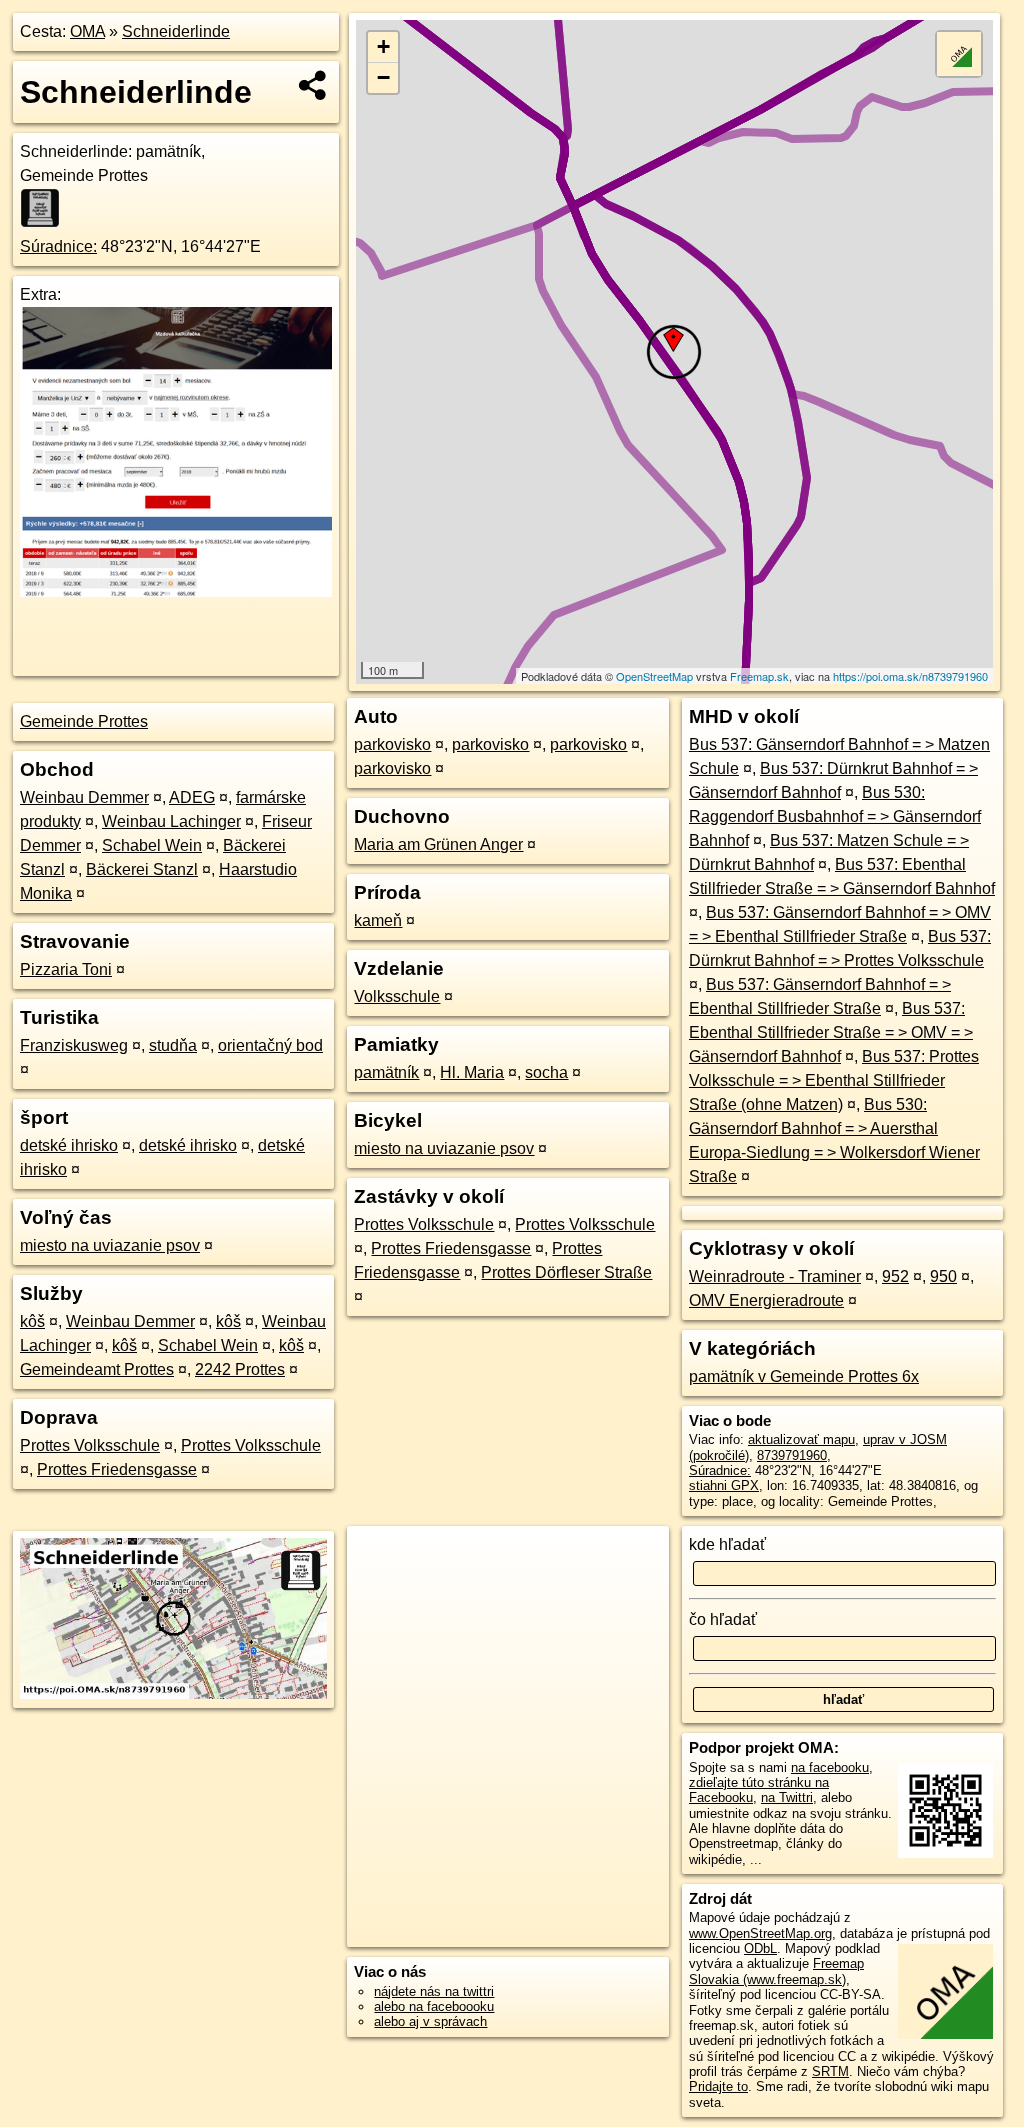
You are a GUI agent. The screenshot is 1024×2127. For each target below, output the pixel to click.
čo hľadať (723, 1619)
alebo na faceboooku (434, 2006)
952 (895, 1276)
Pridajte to (718, 2086)
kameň (378, 920)
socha (546, 1072)
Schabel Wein (152, 845)
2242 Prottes (240, 1369)
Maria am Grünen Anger (438, 844)
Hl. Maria (472, 1072)
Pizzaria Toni (66, 969)
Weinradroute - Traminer (775, 1276)
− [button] (383, 77)
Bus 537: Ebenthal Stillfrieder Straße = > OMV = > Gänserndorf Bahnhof (831, 1032)
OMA (87, 31)
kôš (32, 1321)
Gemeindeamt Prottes (97, 1369)
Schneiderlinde (176, 31)
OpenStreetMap (654, 676)
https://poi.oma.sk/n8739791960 (910, 676)
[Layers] (959, 54)
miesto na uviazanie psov (110, 1245)
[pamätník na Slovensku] (46, 208)
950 (943, 1276)
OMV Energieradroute (766, 1300)
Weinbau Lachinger (171, 821)
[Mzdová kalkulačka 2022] (176, 591)
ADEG (192, 797)
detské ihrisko (69, 1145)
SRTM (830, 2071)
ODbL (760, 1948)
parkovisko (392, 744)
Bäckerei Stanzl (142, 869)
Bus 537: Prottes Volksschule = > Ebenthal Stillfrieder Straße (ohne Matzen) (834, 1080)
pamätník (386, 1072)
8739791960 (792, 1455)
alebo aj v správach (430, 2021)
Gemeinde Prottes (84, 721)
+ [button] (383, 46)
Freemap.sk (759, 676)
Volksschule (397, 996)
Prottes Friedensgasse (117, 1469)
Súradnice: (58, 246)
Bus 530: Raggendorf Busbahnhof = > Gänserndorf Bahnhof (835, 816)
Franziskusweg (74, 1045)
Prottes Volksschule (90, 1445)
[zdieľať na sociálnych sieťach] (313, 85)
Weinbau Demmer (84, 797)
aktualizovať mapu (801, 1439)
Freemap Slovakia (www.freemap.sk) (776, 1971)
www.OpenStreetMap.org (760, 1933)
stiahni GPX (724, 1485)
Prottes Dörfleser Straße (566, 1272)
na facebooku (830, 1767)
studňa (173, 1045)
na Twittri (787, 1797)
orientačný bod (270, 1045)
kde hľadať (727, 1544)
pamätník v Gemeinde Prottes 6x (804, 1376)
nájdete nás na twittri (434, 1991)
